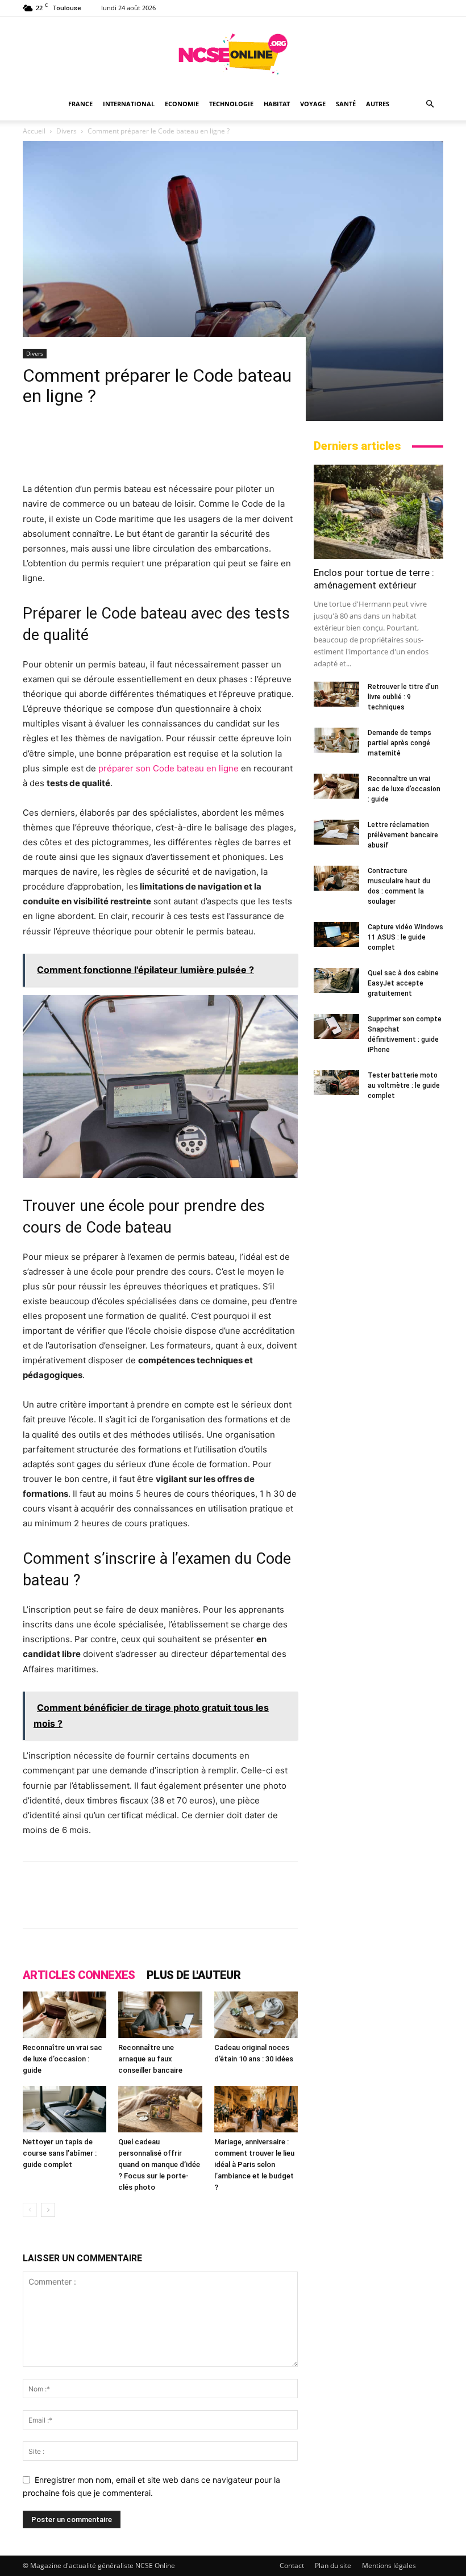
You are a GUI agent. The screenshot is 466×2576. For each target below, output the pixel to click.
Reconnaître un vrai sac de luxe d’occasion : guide (63, 2059)
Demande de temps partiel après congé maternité (400, 743)
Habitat (277, 104)
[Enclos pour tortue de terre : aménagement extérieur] (378, 512)
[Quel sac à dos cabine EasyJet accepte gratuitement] (336, 981)
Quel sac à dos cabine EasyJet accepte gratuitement (403, 983)
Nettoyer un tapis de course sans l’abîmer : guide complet (60, 2153)
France (80, 104)
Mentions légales (389, 2565)
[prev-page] (30, 2210)
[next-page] (48, 2210)
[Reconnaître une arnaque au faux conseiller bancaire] (160, 2015)
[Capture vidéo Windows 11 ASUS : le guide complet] (336, 935)
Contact (292, 2565)
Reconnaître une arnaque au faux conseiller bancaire (150, 2059)
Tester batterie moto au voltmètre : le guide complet (404, 1085)
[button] (430, 104)
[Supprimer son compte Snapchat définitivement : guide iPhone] (336, 1027)
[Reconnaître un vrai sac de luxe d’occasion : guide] (65, 2015)
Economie (182, 104)
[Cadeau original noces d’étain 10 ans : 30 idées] (256, 2015)
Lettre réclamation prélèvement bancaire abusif (403, 835)
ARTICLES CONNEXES (79, 1975)
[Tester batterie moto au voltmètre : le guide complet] (336, 1083)
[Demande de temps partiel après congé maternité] (336, 740)
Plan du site (333, 2565)
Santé (346, 104)
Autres (378, 104)
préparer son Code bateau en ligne (168, 768)
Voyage (313, 104)
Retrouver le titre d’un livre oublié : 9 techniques (403, 697)
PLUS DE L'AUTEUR (194, 1975)
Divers (35, 353)
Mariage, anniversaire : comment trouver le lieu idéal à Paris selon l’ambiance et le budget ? (254, 2164)
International (129, 104)
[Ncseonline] (233, 54)
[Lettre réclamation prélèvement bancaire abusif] (336, 832)
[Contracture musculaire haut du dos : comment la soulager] (336, 878)
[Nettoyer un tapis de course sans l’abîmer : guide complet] (65, 2109)
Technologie (231, 104)
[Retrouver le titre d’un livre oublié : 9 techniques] (336, 694)
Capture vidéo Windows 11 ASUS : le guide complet (405, 937)
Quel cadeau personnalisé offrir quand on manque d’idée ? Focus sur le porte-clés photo (159, 2164)
